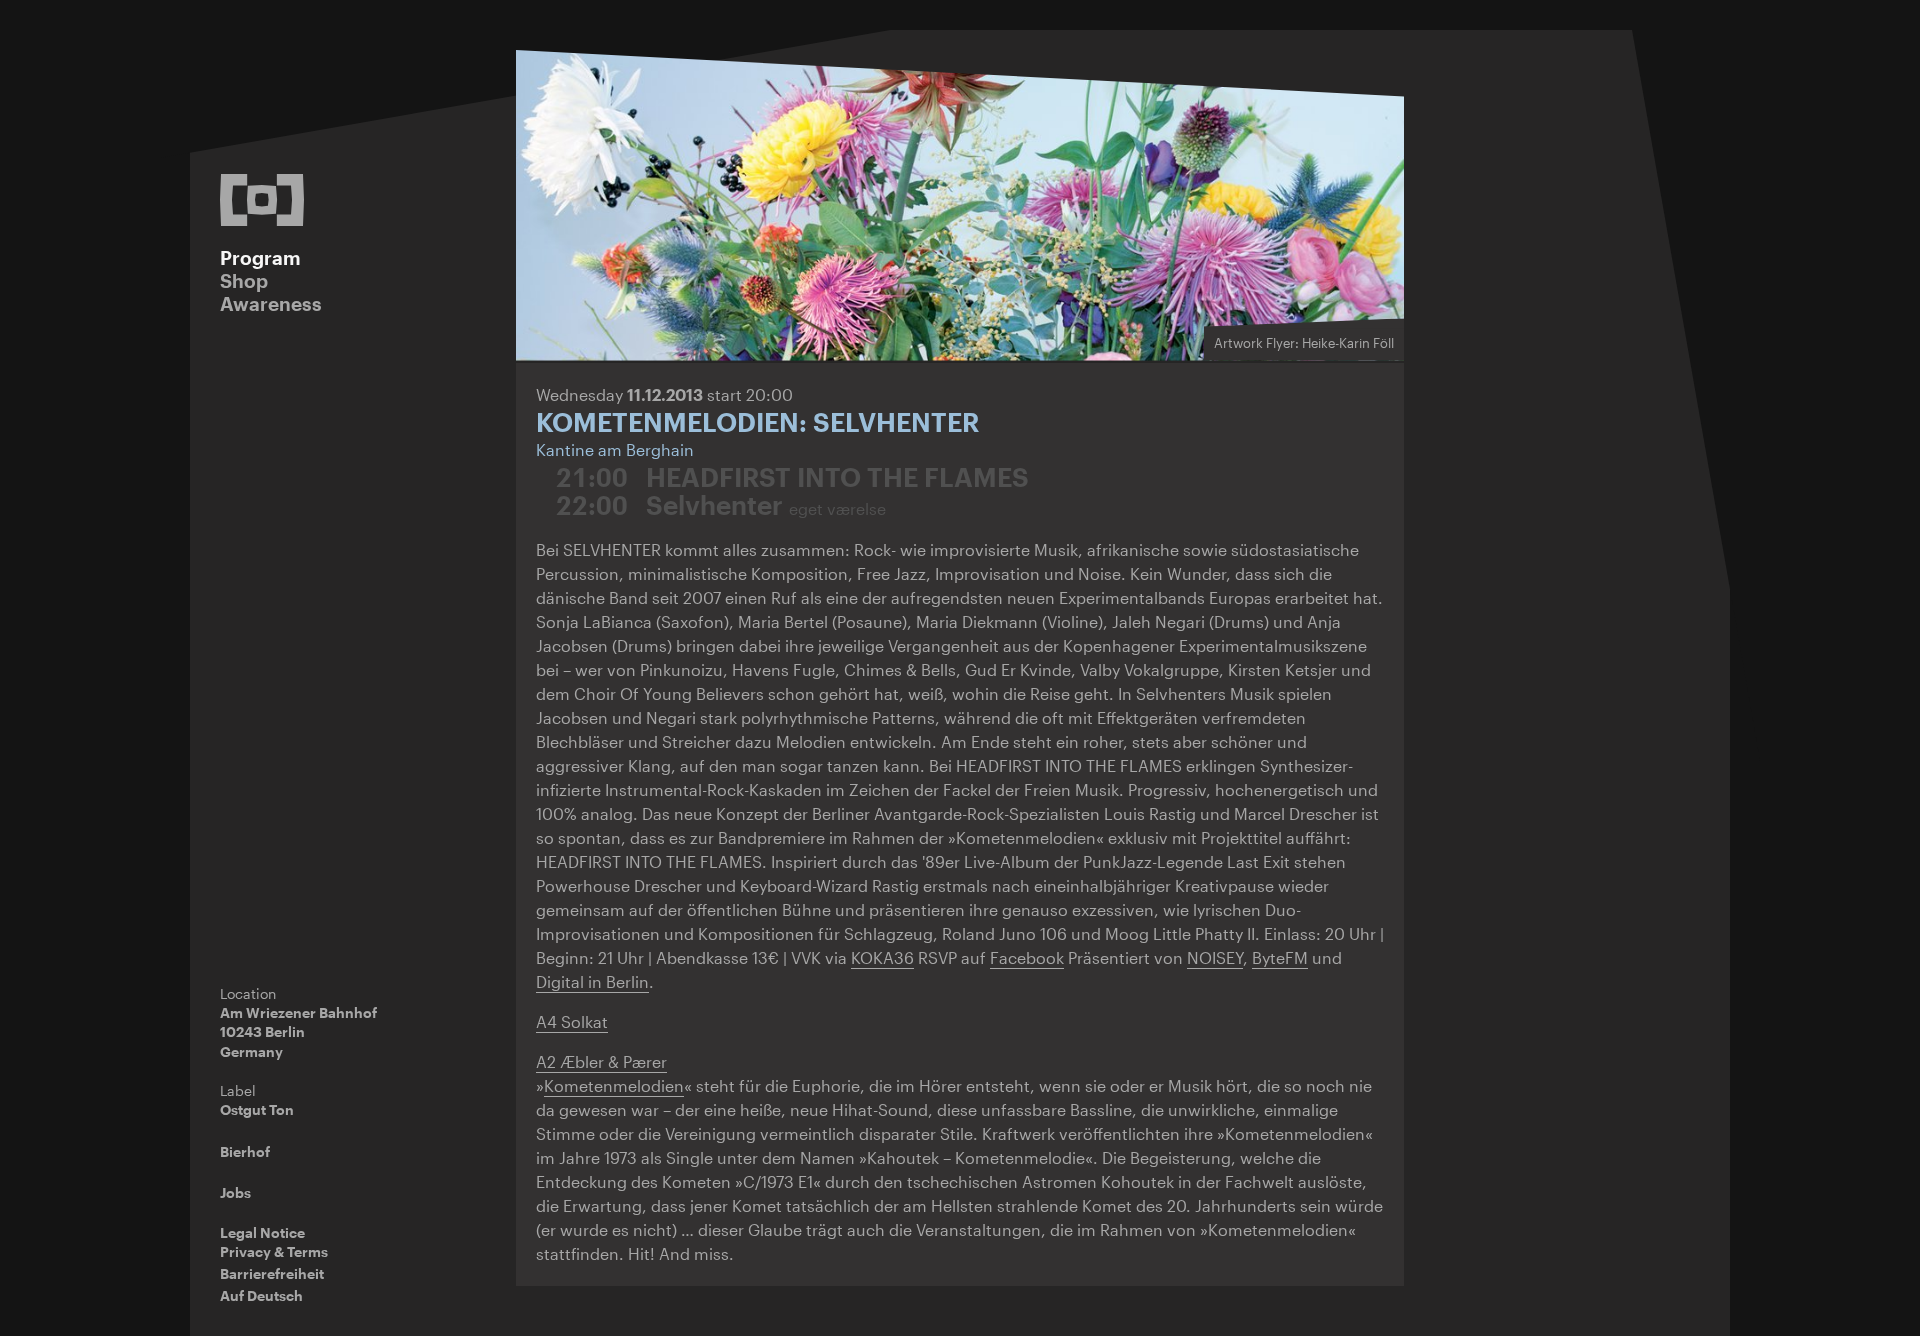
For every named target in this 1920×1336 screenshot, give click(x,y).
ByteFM (1280, 957)
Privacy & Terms (274, 1251)
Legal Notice (262, 1232)
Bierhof (245, 1151)
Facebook (1027, 957)
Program (260, 257)
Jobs (235, 1192)
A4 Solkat (572, 1021)
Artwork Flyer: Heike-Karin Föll (1304, 343)
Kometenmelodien (614, 1085)
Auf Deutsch (261, 1295)
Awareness (271, 303)
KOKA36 (882, 957)
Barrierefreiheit (272, 1273)
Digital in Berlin (592, 981)
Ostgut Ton (257, 1109)
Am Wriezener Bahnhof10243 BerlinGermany (298, 1032)
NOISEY (1215, 957)
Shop (244, 280)
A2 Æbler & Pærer (601, 1061)
